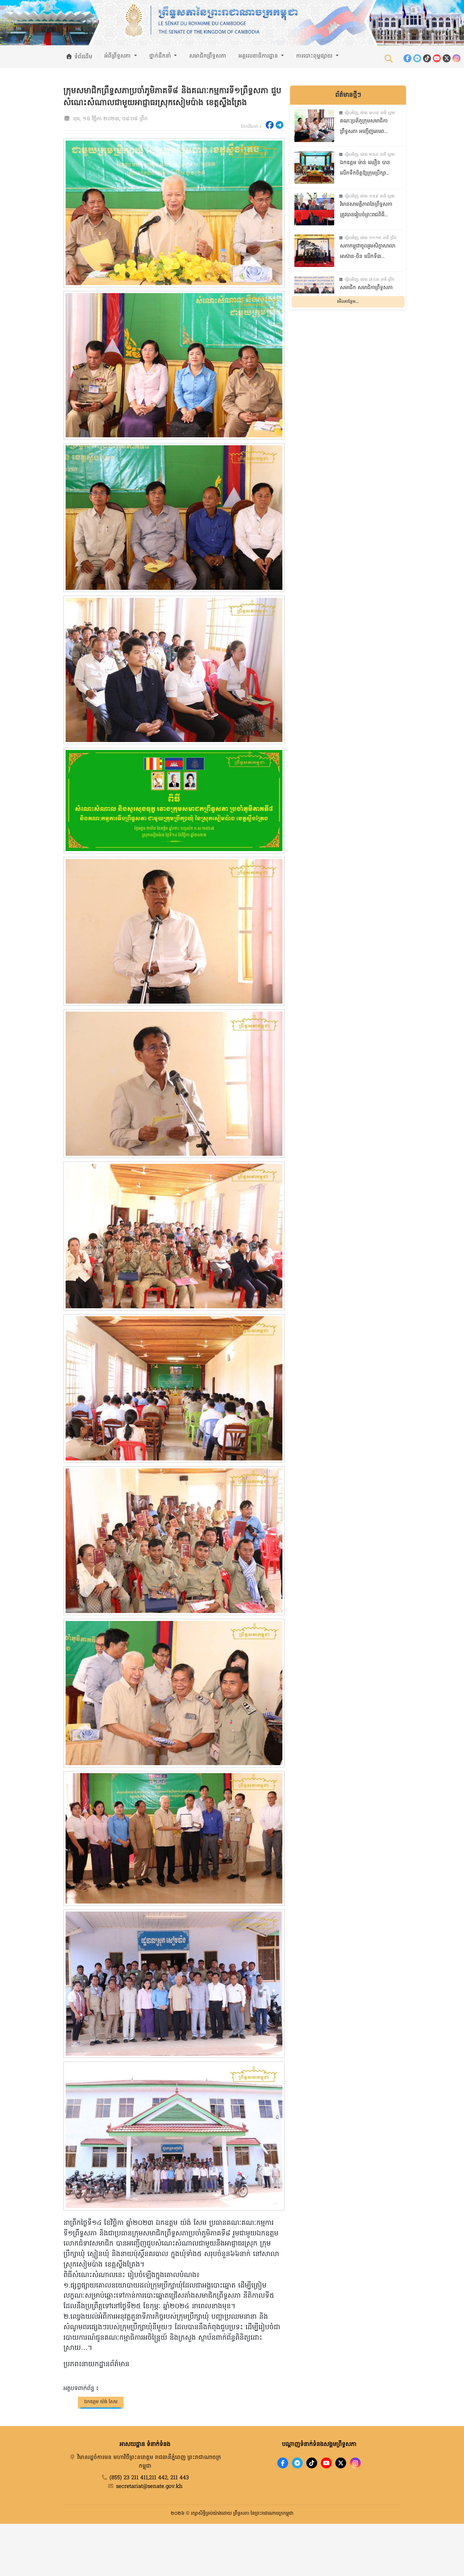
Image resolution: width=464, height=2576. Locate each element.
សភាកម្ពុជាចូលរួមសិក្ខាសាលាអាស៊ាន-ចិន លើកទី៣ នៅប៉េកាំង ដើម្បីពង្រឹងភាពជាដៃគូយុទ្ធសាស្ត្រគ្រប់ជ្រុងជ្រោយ (368, 252)
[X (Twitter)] (447, 58)
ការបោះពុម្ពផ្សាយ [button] (315, 56)
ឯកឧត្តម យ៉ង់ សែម (101, 2402)
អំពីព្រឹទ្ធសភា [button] (119, 56)
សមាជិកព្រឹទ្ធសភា (208, 56)
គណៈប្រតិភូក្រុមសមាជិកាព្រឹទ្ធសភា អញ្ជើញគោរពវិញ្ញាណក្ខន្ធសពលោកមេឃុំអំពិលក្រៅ (364, 127)
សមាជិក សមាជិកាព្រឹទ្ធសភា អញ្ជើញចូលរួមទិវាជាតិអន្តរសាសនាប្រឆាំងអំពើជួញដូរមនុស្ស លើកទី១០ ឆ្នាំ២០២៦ (368, 294)
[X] (341, 2463)
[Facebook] (407, 58)
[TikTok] (427, 58)
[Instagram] (456, 58)
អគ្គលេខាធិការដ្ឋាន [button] (259, 56)
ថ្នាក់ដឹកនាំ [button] (161, 56)
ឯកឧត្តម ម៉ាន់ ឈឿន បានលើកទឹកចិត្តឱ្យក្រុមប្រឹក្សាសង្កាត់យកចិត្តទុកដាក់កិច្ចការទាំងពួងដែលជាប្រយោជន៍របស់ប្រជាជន (368, 169)
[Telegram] (417, 58)
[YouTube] (437, 58)
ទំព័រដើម (82, 57)
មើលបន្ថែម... (348, 302)
